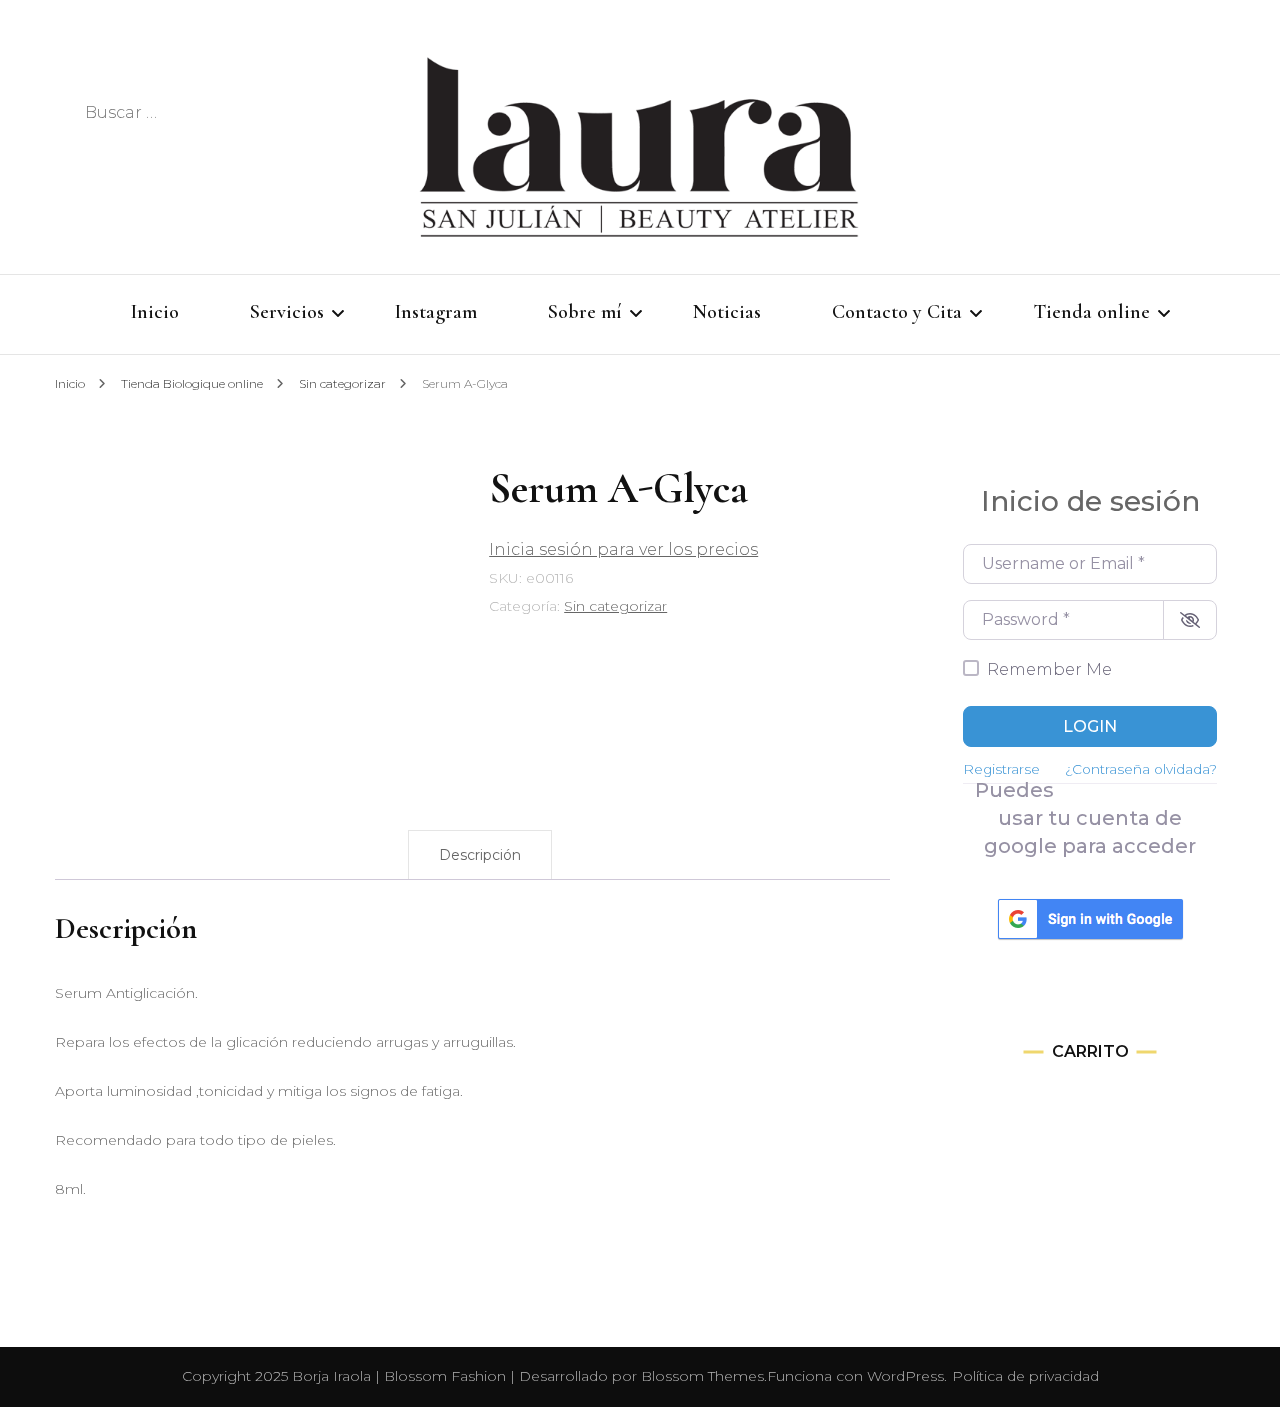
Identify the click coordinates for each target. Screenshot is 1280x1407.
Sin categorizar (615, 606)
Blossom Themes (702, 1376)
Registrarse (1001, 769)
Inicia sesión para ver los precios (623, 549)
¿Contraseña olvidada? (1141, 769)
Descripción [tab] (480, 855)
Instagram (436, 312)
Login (1090, 726)
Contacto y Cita (897, 312)
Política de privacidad (1025, 1376)
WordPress (905, 1376)
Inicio (155, 312)
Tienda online (1091, 312)
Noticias (727, 312)
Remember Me (1049, 669)
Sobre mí (585, 312)
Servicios (287, 312)
